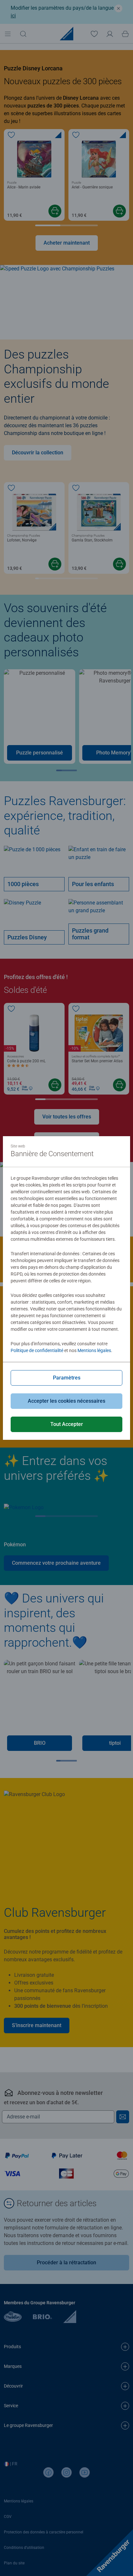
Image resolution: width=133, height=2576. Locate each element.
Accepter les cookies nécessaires (66, 1401)
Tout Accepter (67, 1424)
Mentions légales (94, 1350)
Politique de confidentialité (37, 1350)
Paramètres (67, 1378)
